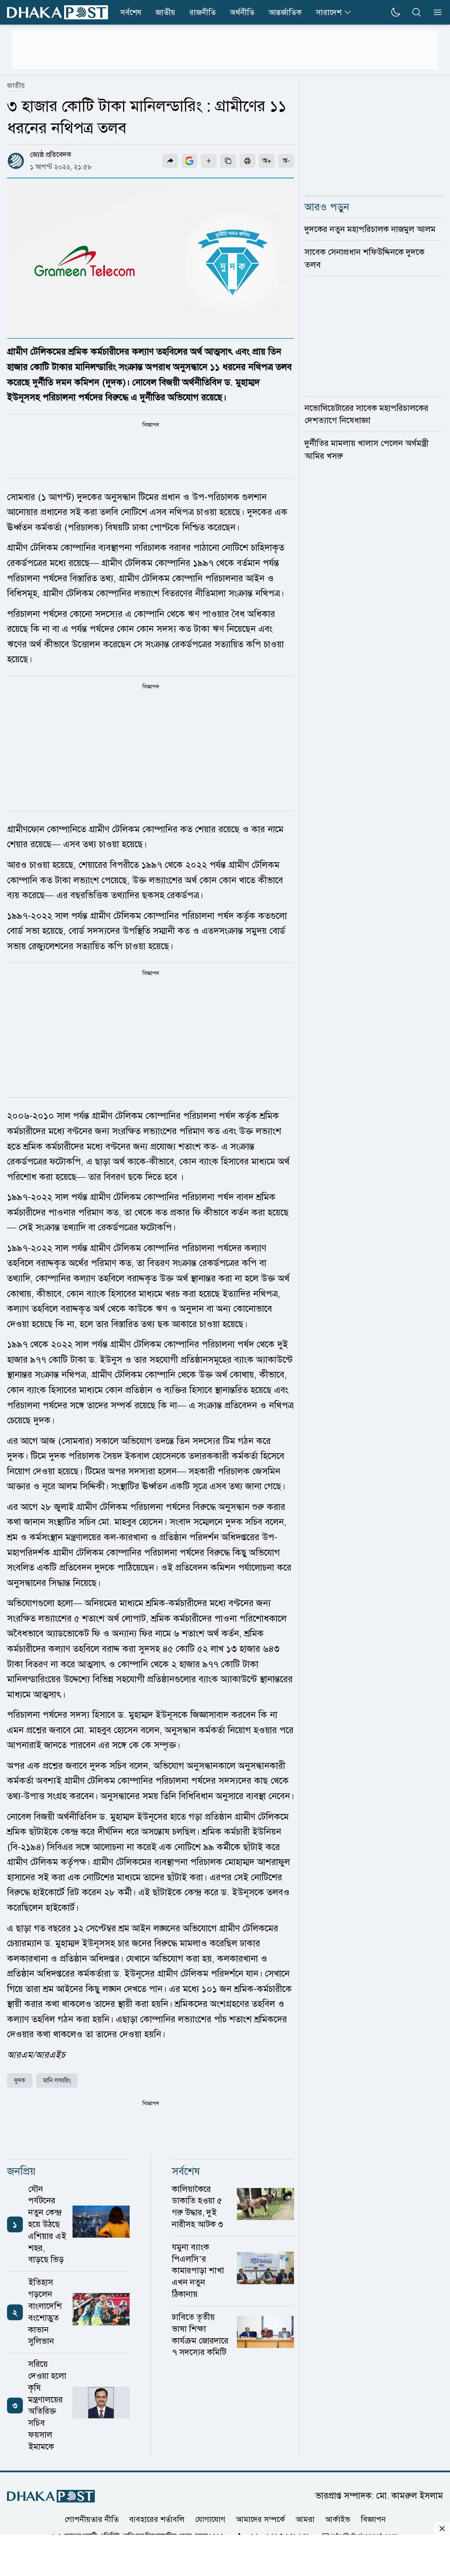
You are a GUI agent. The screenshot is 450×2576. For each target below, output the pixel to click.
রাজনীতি (203, 12)
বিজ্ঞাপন (373, 2519)
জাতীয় (165, 12)
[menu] (435, 12)
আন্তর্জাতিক (285, 12)
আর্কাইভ (338, 2519)
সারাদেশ (329, 12)
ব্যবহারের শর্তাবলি (157, 2519)
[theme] (396, 12)
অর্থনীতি (242, 12)
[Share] (170, 161)
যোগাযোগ (210, 2519)
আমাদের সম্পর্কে (261, 2519)
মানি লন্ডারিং (57, 2081)
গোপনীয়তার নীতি (92, 2519)
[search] (417, 12)
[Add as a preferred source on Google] (189, 161)
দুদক (20, 2081)
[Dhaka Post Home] (51, 2496)
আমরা (305, 2519)
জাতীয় (16, 86)
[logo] (58, 13)
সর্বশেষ (131, 12)
